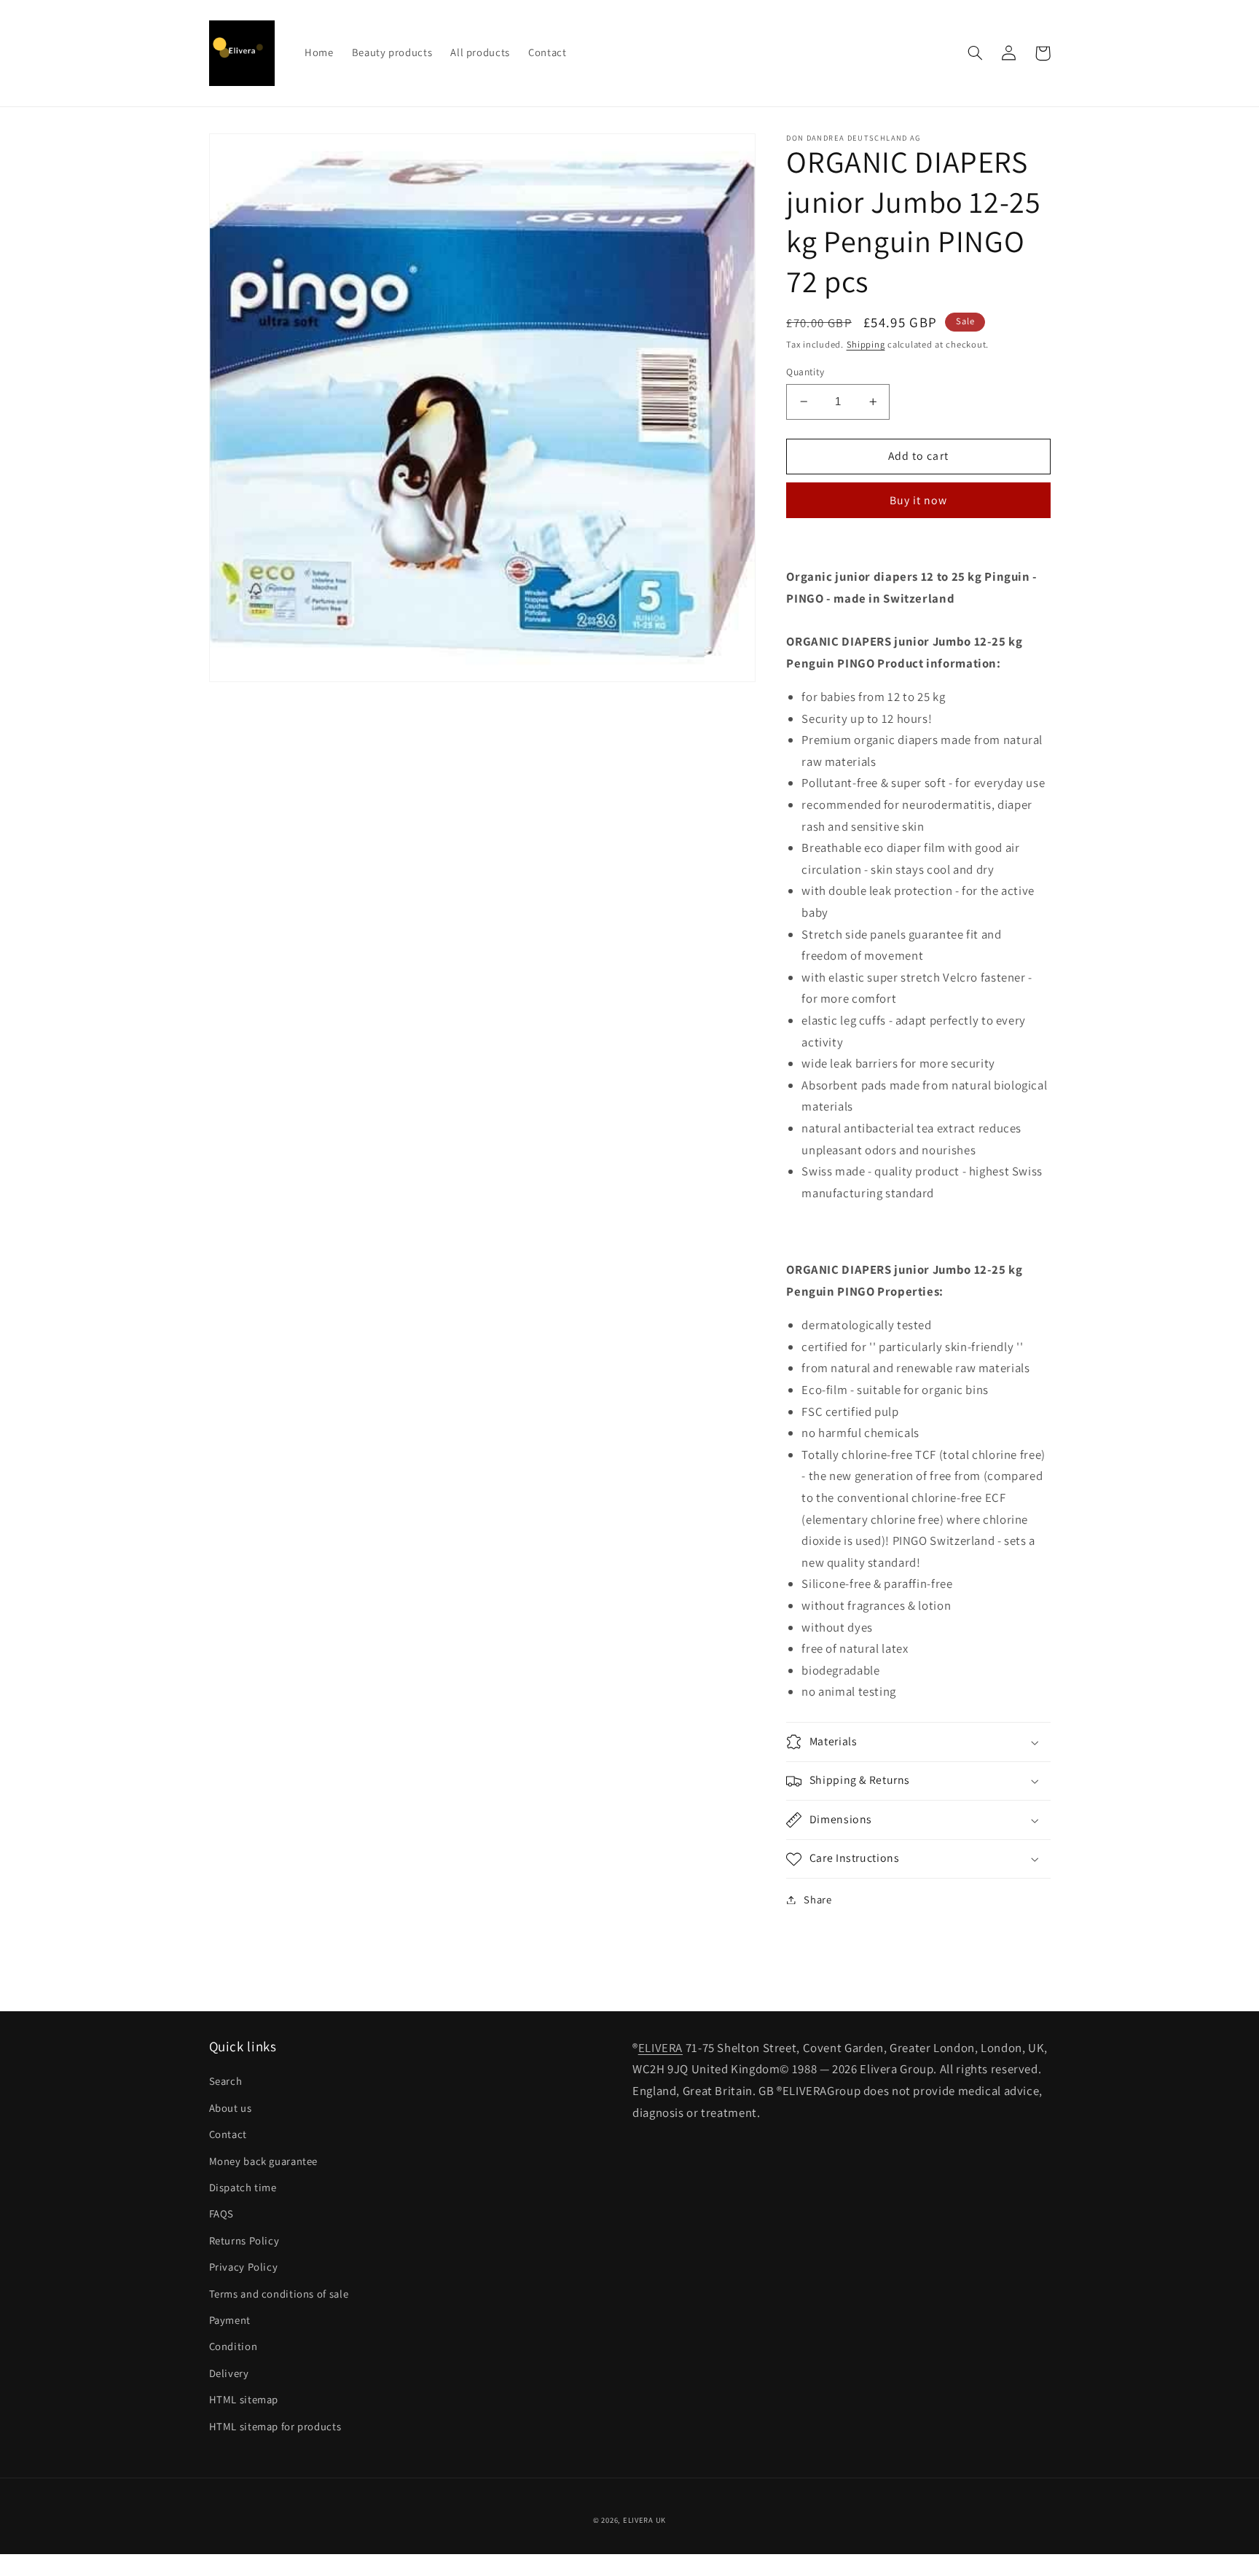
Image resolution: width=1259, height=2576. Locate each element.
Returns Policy (244, 2240)
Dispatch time (243, 2187)
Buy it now (919, 500)
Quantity (805, 372)
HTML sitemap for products (275, 2426)
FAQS (222, 2213)
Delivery (229, 2373)
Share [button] (817, 1899)
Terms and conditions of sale (279, 2294)
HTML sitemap (244, 2399)
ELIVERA (660, 2048)
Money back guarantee (264, 2161)
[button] (976, 53)
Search (226, 2081)
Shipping (866, 345)
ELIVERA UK (644, 2520)
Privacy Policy (244, 2267)
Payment (230, 2320)
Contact (228, 2134)
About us (231, 2108)
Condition (234, 2346)
